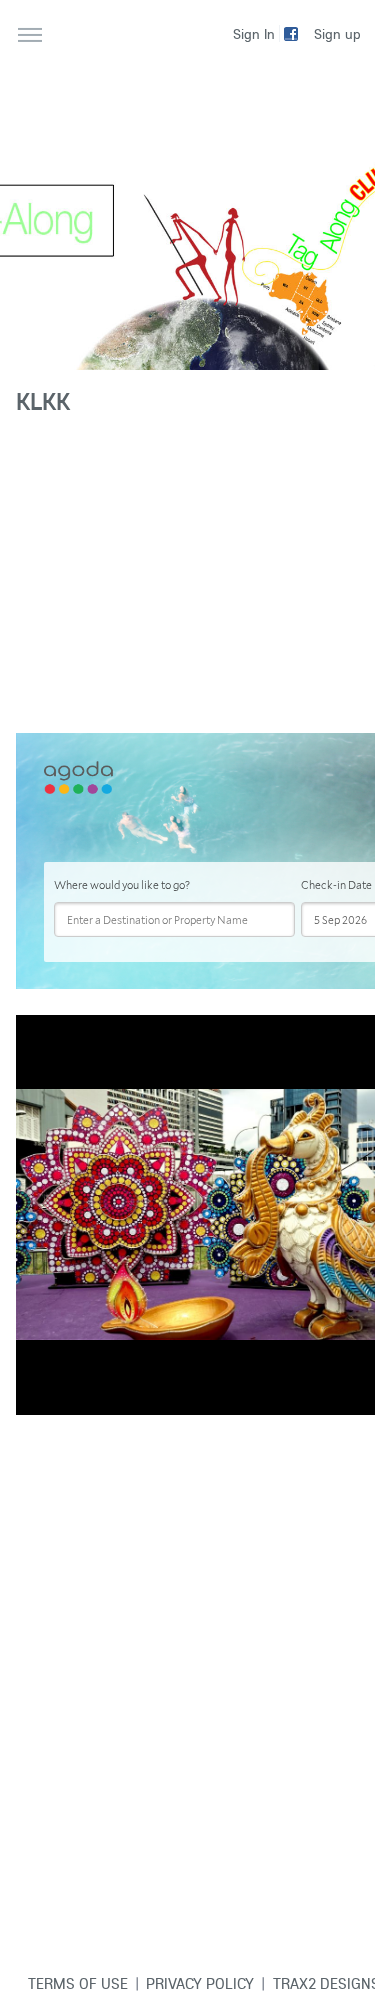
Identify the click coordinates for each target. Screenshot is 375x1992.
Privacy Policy (200, 1983)
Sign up (337, 34)
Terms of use (78, 1983)
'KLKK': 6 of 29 (67, 1399)
